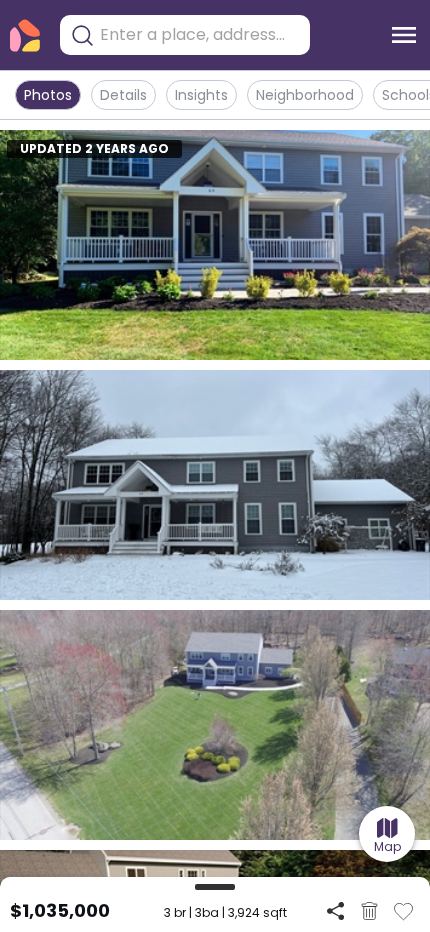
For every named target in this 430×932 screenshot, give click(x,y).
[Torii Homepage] (25, 35)
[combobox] (200, 35)
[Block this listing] (369, 911)
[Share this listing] (335, 910)
